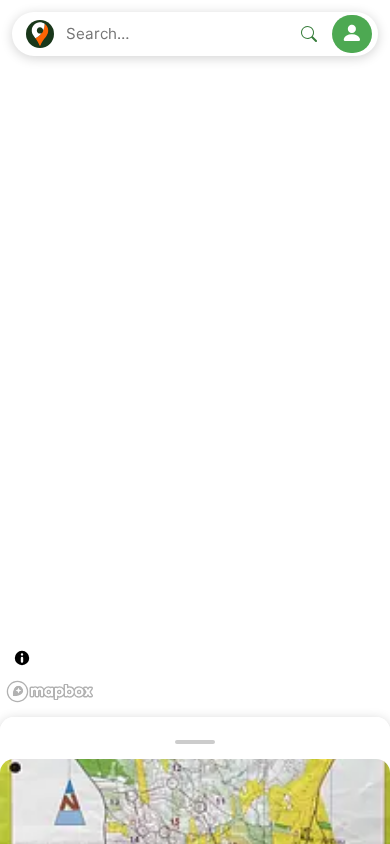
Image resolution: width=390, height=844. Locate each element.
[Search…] (309, 34)
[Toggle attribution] (22, 658)
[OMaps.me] (40, 34)
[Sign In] (352, 34)
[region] (195, 422)
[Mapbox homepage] (50, 691)
